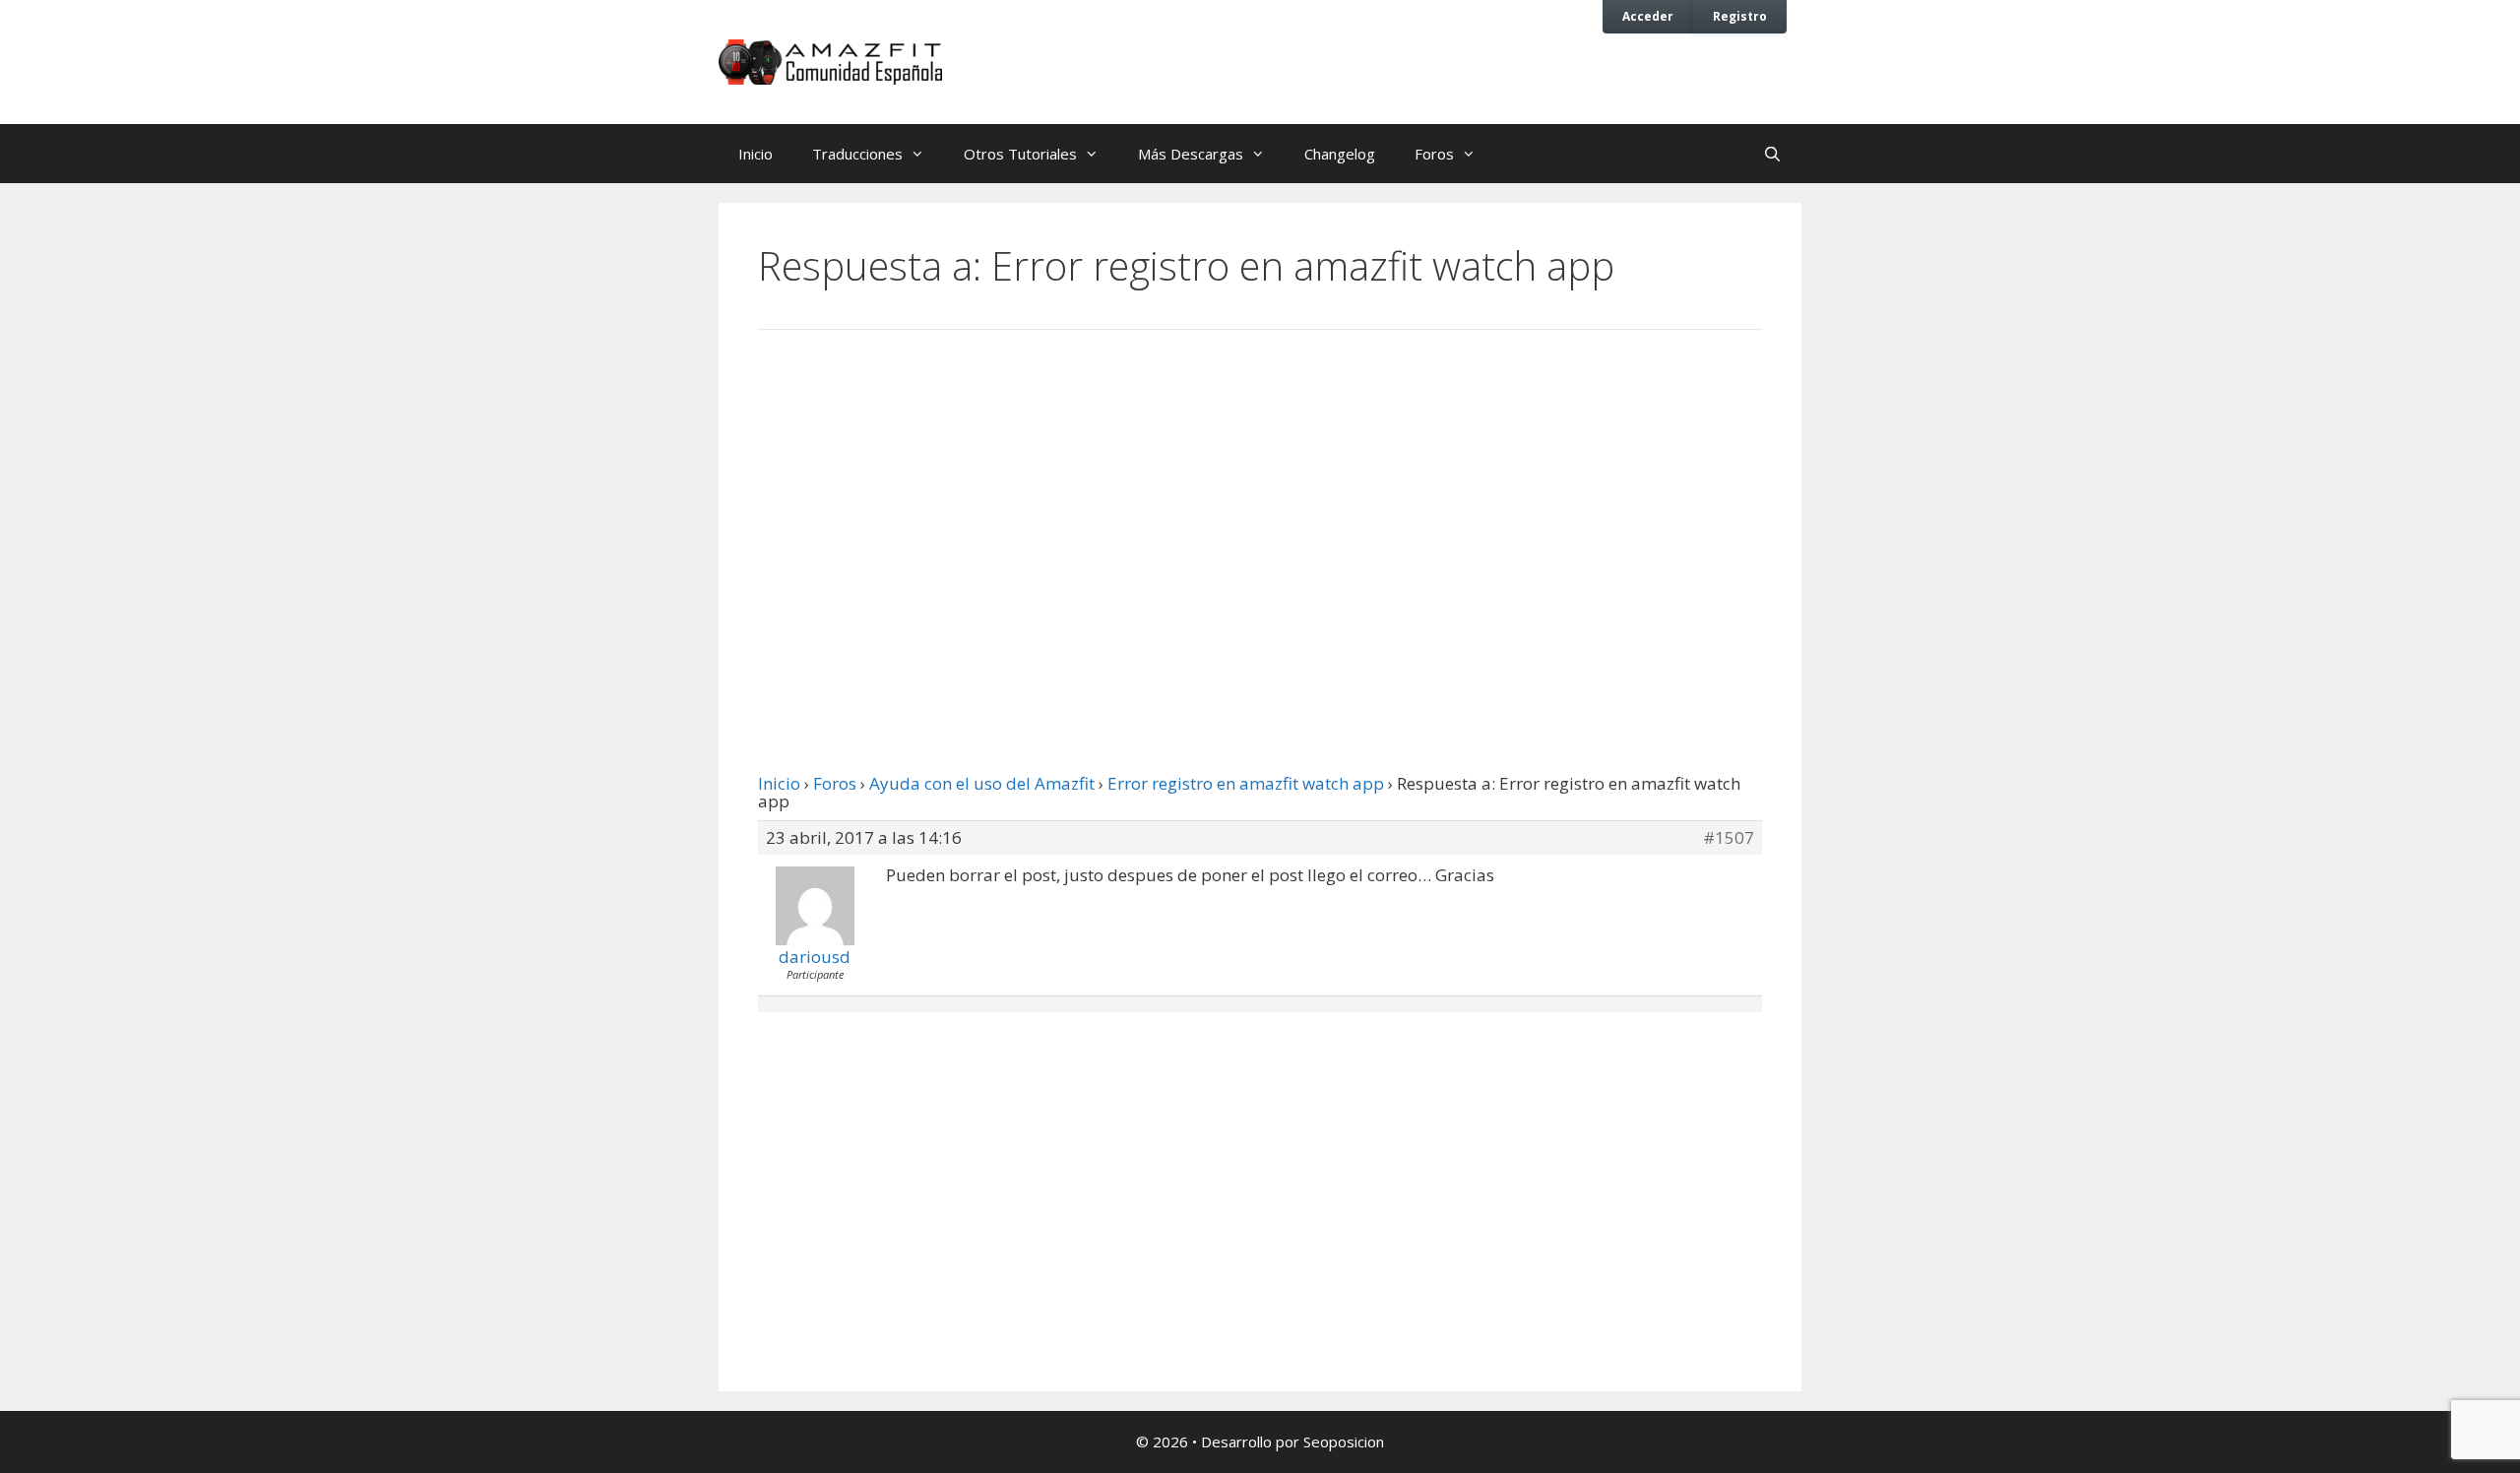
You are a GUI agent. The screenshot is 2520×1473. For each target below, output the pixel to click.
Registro (1740, 16)
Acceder (1648, 16)
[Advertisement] (1260, 507)
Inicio (756, 154)
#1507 (1729, 838)
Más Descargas (1191, 154)
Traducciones (857, 154)
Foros (1434, 154)
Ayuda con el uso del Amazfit (982, 783)
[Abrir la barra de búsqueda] (1772, 154)
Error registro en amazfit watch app (1246, 783)
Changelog (1340, 154)
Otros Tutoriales (1020, 154)
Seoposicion (1344, 1441)
